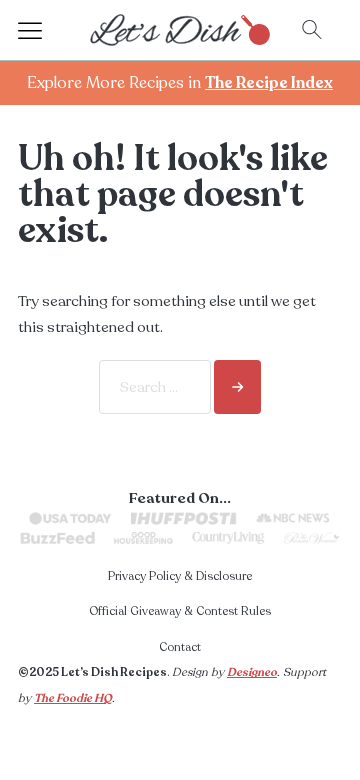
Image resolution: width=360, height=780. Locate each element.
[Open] (48, 30)
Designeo (252, 672)
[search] (237, 387)
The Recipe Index (269, 83)
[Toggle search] (312, 30)
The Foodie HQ (73, 698)
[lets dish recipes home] (180, 29)
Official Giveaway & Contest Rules (180, 611)
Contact (180, 647)
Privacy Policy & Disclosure (180, 576)
